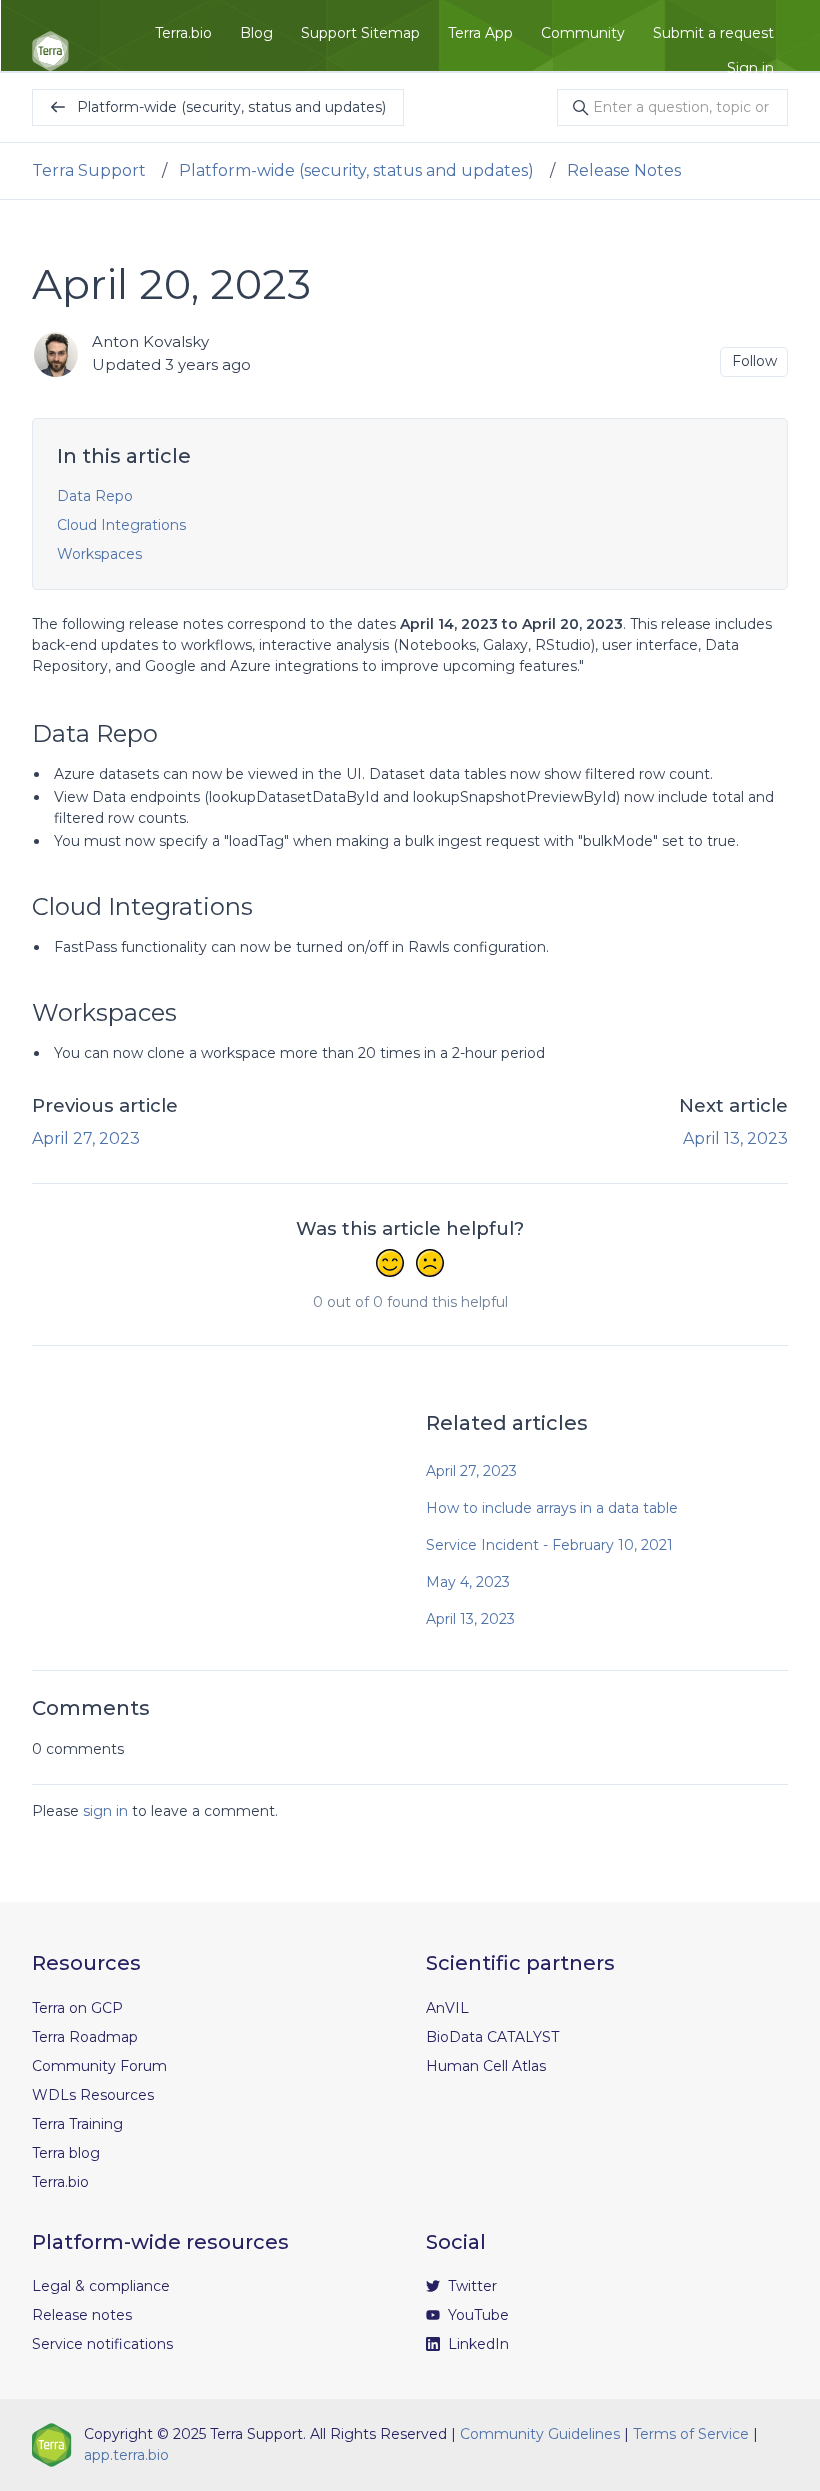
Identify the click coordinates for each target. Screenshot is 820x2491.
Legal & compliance (101, 2286)
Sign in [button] (750, 68)
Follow (754, 361)
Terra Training (77, 2124)
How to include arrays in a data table (552, 1508)
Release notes (82, 2315)
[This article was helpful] (390, 1265)
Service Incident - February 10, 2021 (549, 1545)
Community (583, 33)
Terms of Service (691, 2434)
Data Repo (95, 496)
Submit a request (713, 33)
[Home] (50, 51)
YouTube (476, 2315)
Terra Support (89, 170)
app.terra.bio (126, 2455)
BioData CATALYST (492, 2037)
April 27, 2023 (86, 1138)
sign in (105, 1811)
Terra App (480, 33)
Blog (256, 33)
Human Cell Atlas (486, 2066)
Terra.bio (183, 33)
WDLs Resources (93, 2095)
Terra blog (66, 2153)
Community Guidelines (540, 2434)
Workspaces (99, 554)
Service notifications (102, 2344)
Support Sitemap (360, 33)
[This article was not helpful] (430, 1265)
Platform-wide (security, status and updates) (356, 170)
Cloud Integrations (121, 525)
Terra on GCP (77, 2008)
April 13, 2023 (735, 1138)
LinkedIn (476, 2344)
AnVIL (447, 2008)
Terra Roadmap (85, 2037)
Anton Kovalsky (150, 341)
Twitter (470, 2286)
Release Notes (624, 170)
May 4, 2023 (468, 1582)
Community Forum (99, 2066)
